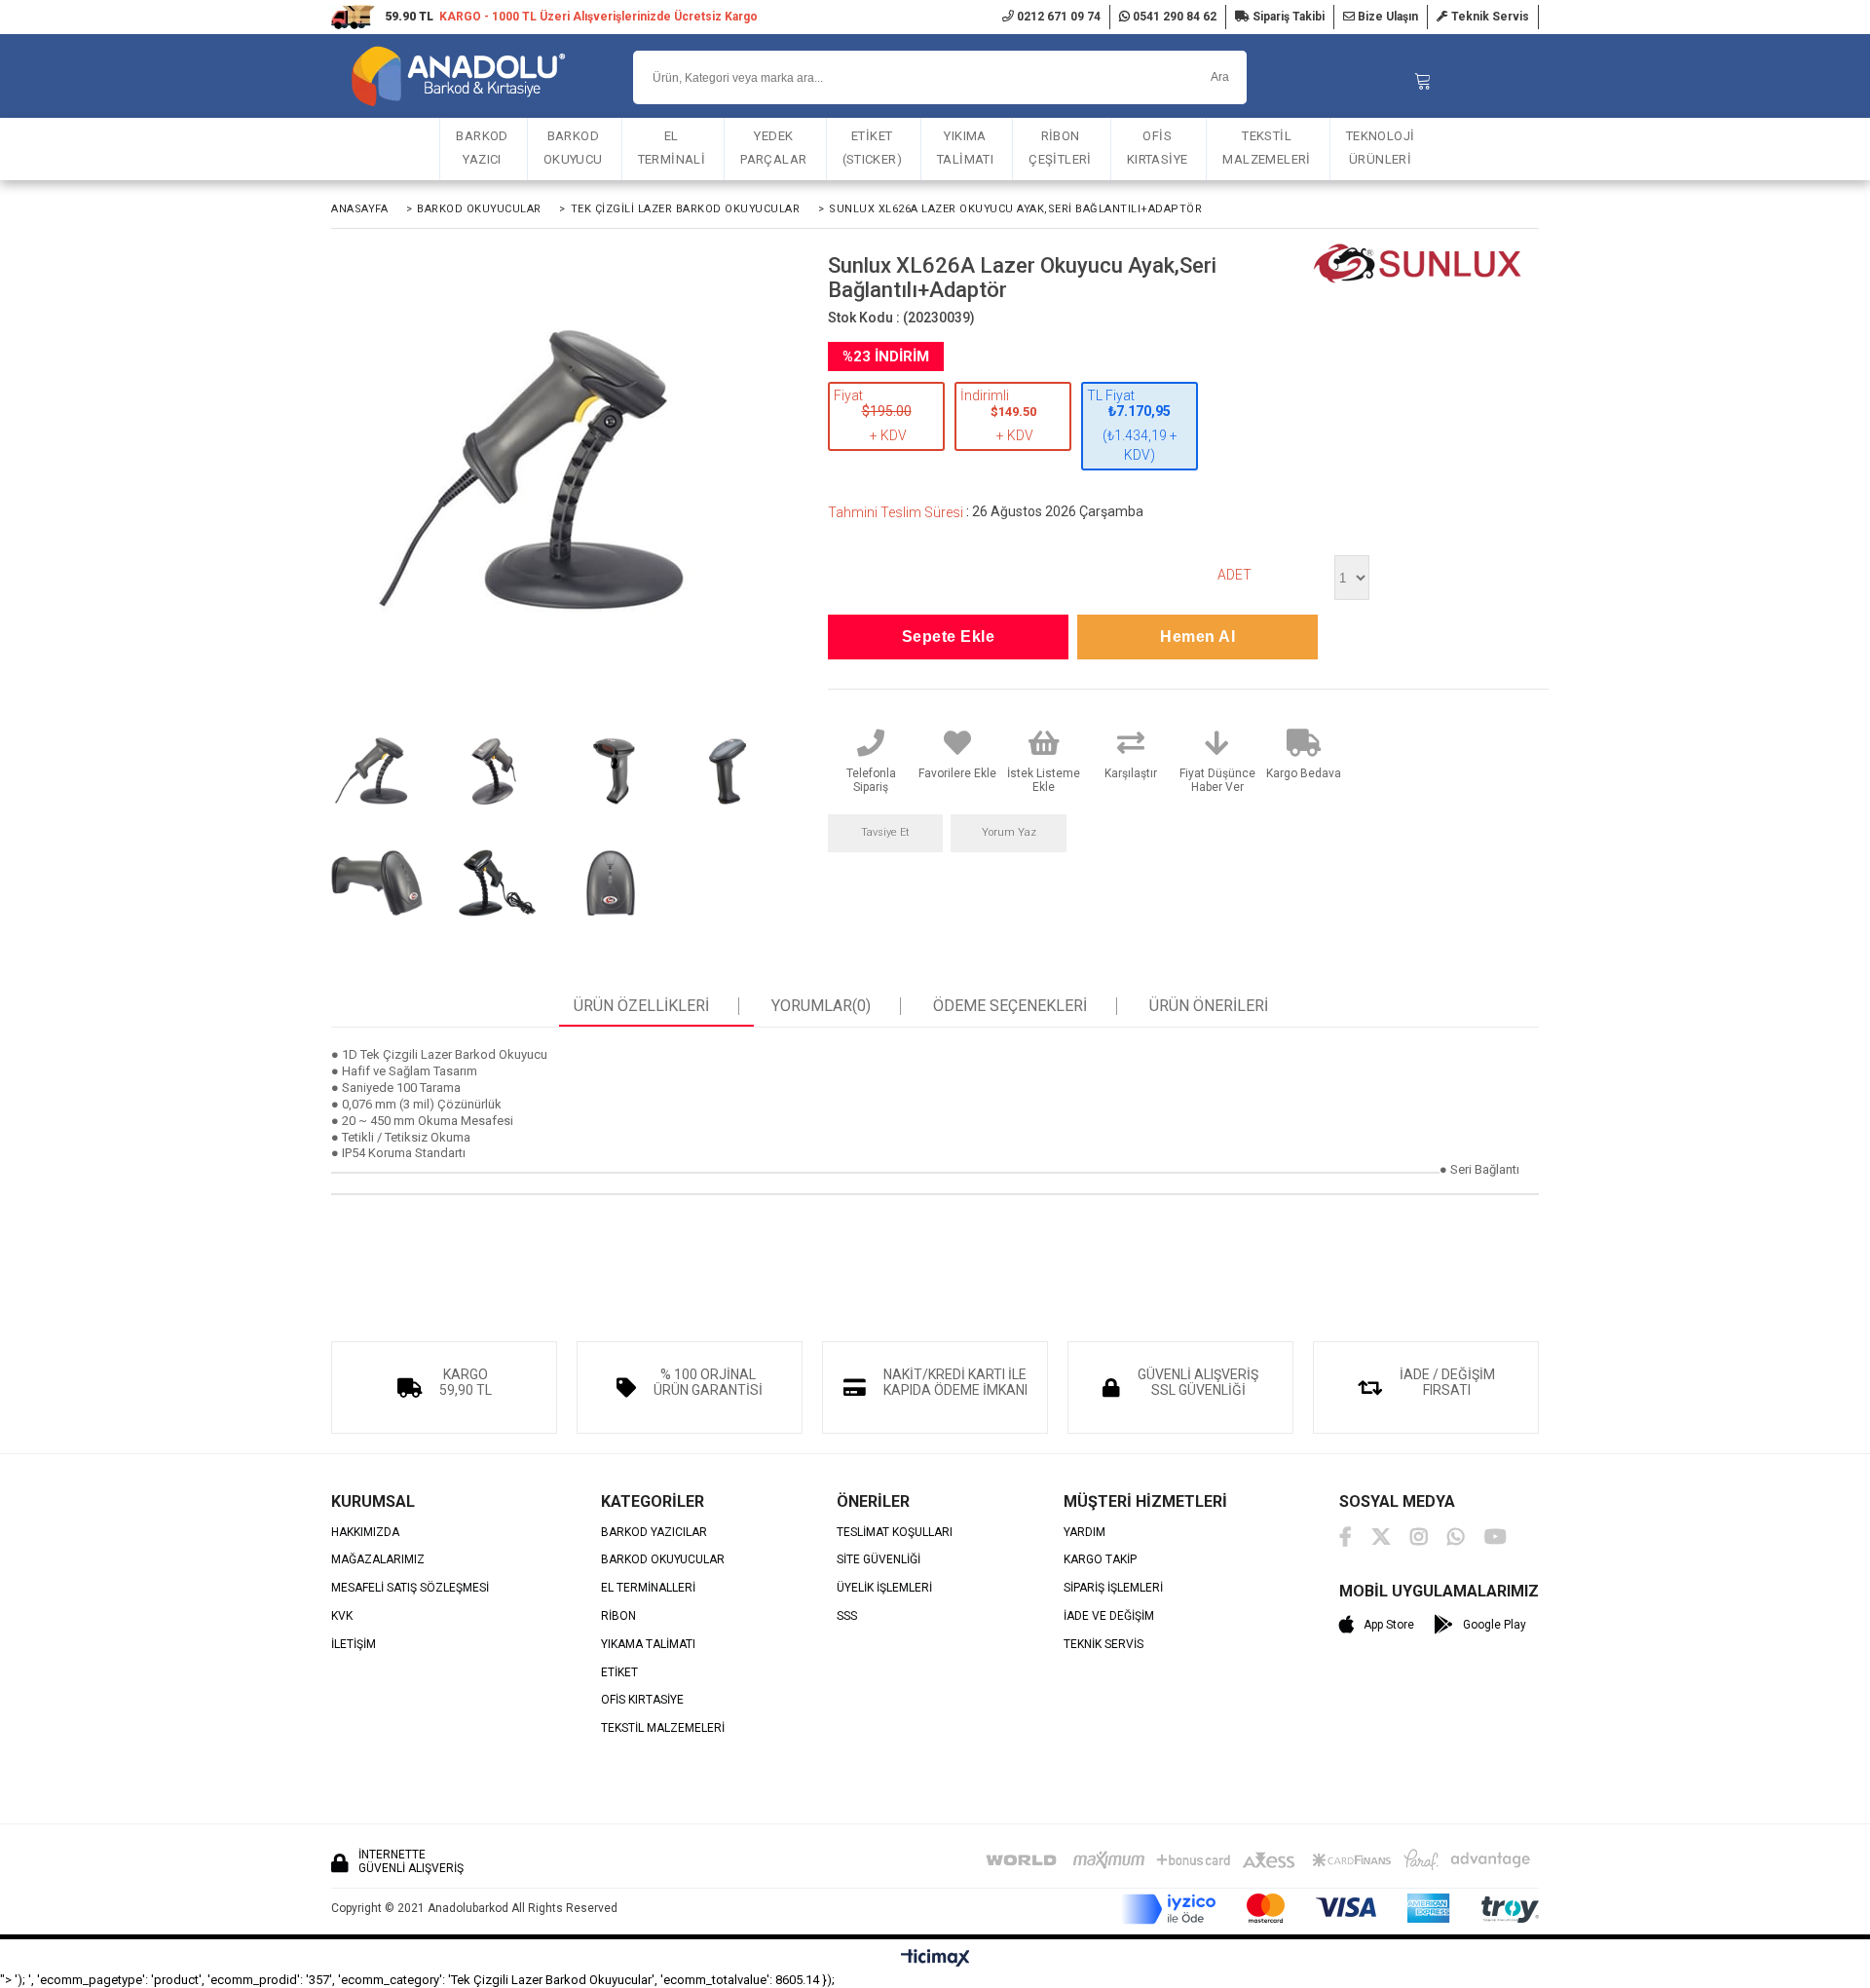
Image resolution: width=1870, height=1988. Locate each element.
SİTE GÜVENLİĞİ (879, 1560)
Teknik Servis (1489, 17)
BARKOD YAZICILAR (654, 1533)
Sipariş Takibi (1287, 17)
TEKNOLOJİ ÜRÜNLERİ (1381, 148)
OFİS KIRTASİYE (1158, 148)
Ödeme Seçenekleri (1010, 1006)
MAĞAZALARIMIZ (378, 1560)
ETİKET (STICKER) (873, 148)
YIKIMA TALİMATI (965, 148)
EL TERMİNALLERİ (648, 1588)
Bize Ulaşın (1386, 17)
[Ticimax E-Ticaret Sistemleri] (935, 1959)
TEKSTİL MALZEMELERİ (1266, 148)
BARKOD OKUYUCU (573, 148)
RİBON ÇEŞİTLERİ (1060, 148)
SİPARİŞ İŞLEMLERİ (1113, 1588)
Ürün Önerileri (1209, 1006)
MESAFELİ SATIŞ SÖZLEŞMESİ (410, 1588)
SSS (847, 1616)
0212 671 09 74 (1057, 17)
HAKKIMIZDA (365, 1533)
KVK (342, 1616)
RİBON (618, 1616)
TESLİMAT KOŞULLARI (895, 1533)
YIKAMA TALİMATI (648, 1645)
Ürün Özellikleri (641, 1006)
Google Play (1495, 1625)
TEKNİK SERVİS (1103, 1645)
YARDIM (1085, 1533)
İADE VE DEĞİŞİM (1109, 1616)
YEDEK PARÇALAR (773, 148)
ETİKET (619, 1673)
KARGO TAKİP (1100, 1560)
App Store (1389, 1625)
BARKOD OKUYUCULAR (663, 1560)
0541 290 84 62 (1173, 17)
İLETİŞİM (354, 1645)
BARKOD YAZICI (482, 148)
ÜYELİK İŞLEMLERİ (884, 1588)
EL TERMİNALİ (672, 148)
